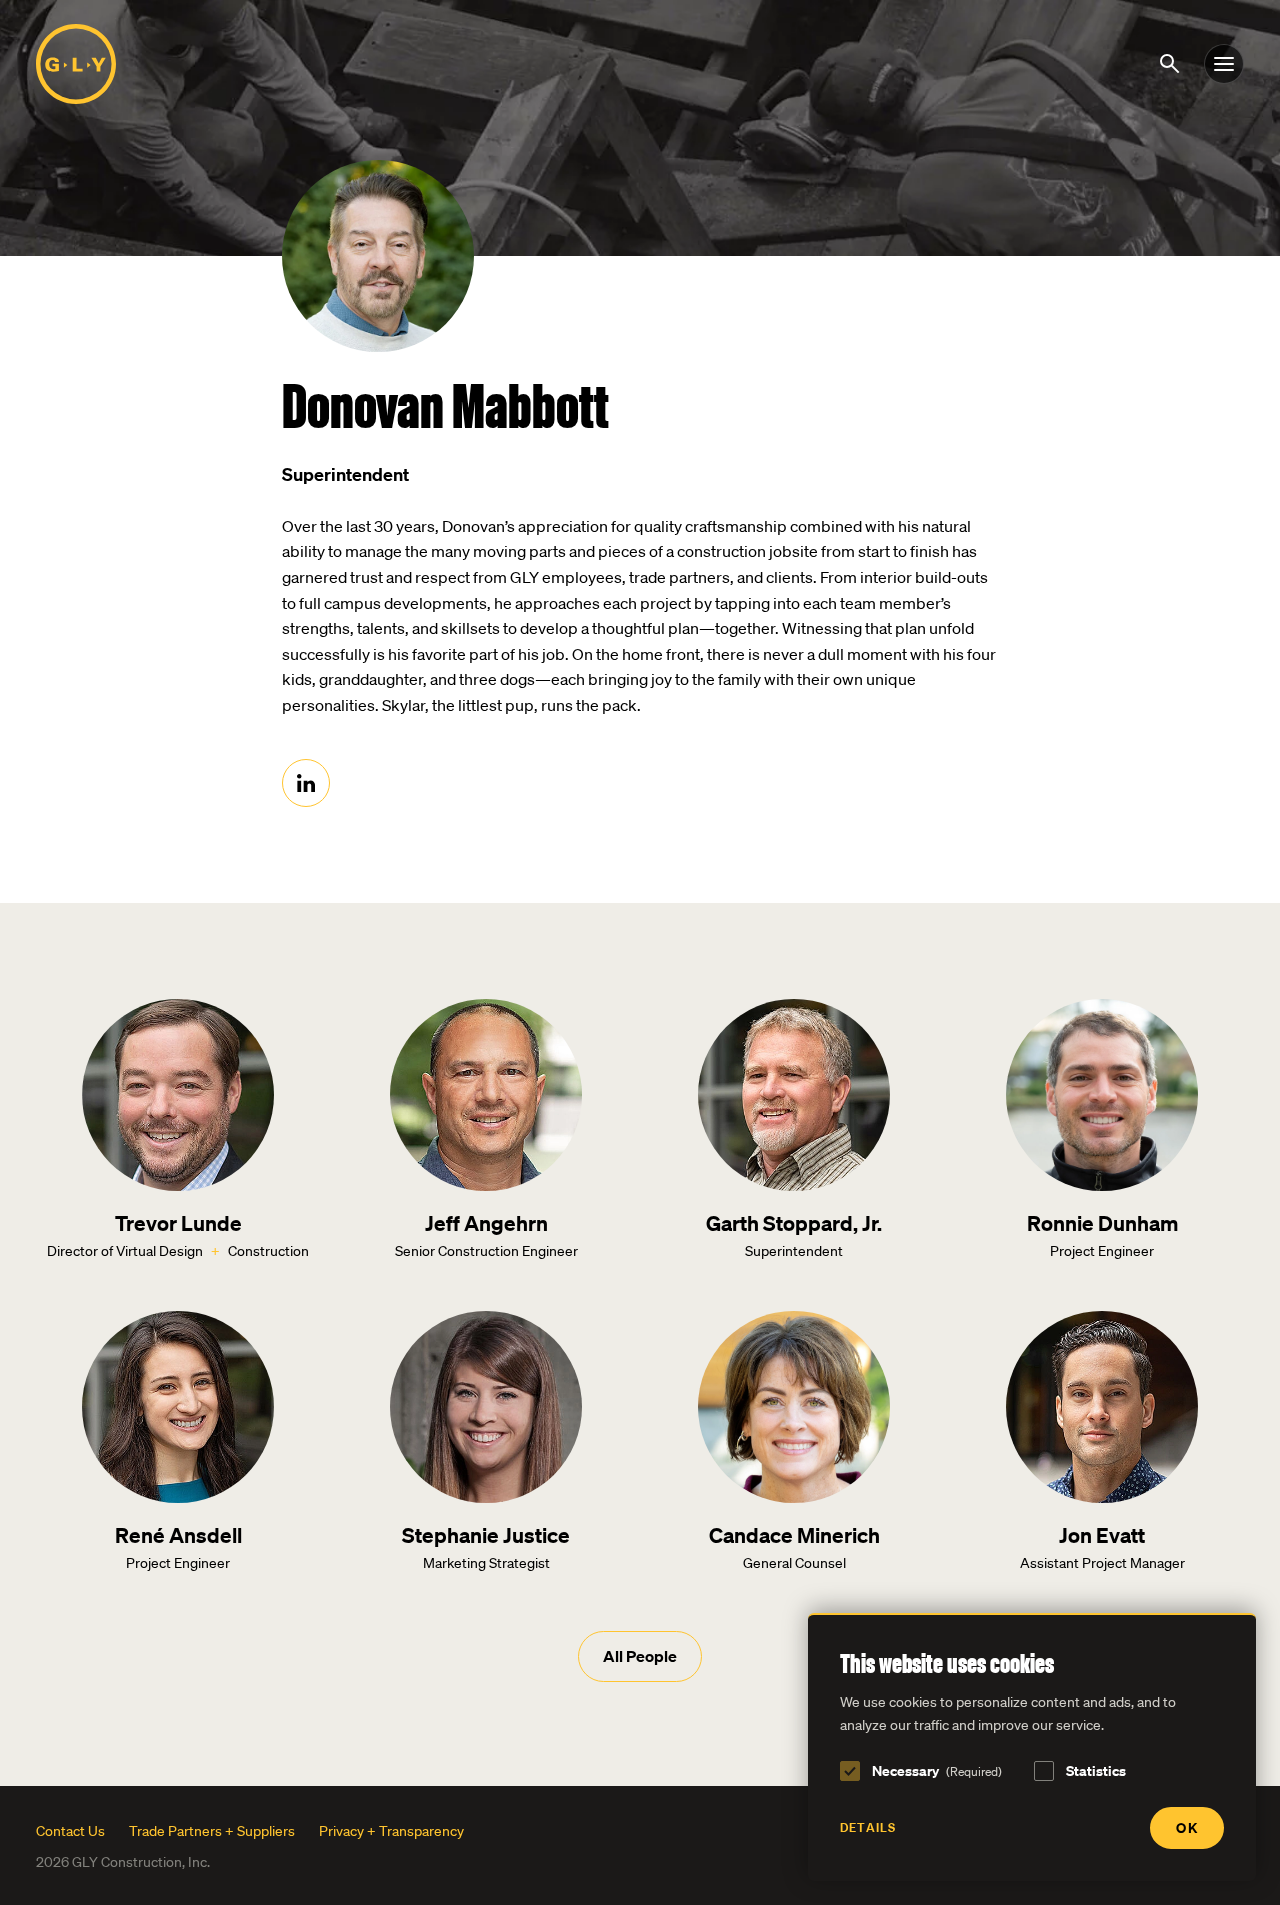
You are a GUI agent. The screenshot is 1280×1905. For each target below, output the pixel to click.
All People (640, 1656)
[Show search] (1173, 62)
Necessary (937, 1770)
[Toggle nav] (1224, 64)
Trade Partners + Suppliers (212, 1831)
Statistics (1096, 1770)
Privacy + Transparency (391, 1831)
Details (868, 1827)
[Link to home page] (76, 64)
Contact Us (70, 1831)
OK (1187, 1827)
